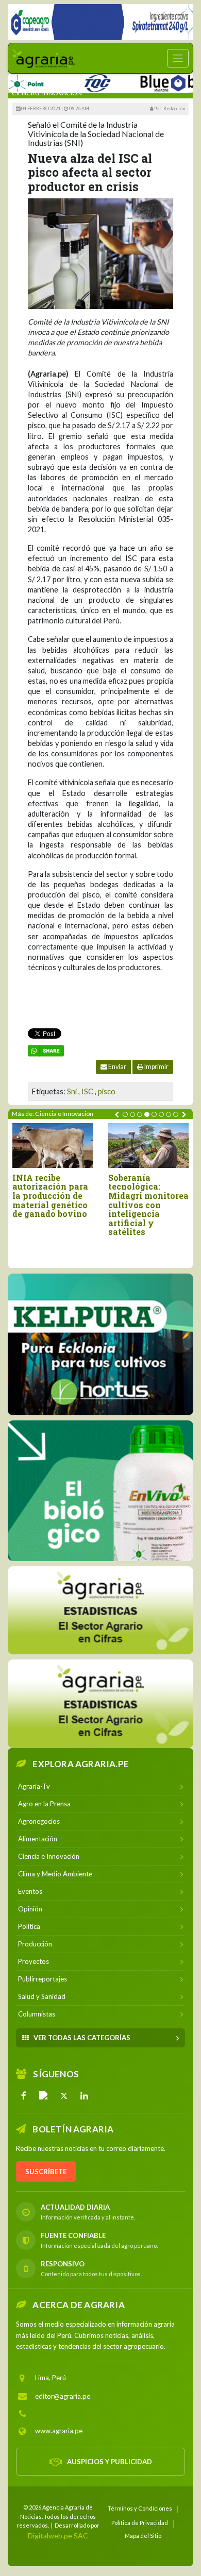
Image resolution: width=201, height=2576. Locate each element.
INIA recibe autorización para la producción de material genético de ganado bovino (50, 1196)
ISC (87, 1091)
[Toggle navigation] (178, 58)
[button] (125, 1114)
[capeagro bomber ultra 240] (100, 22)
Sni (72, 1091)
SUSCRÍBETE (46, 2172)
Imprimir (156, 1067)
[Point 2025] (100, 1491)
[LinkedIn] (84, 2096)
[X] (64, 2096)
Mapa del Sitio (143, 2536)
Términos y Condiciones (140, 2508)
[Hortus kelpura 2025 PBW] (100, 1344)
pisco (107, 1091)
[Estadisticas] (100, 1610)
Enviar (117, 1067)
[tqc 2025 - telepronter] (74, 81)
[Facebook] (24, 2096)
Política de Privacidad (140, 2523)
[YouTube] (44, 2096)
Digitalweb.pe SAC (58, 2536)
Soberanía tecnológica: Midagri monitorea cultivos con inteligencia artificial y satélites (148, 1205)
